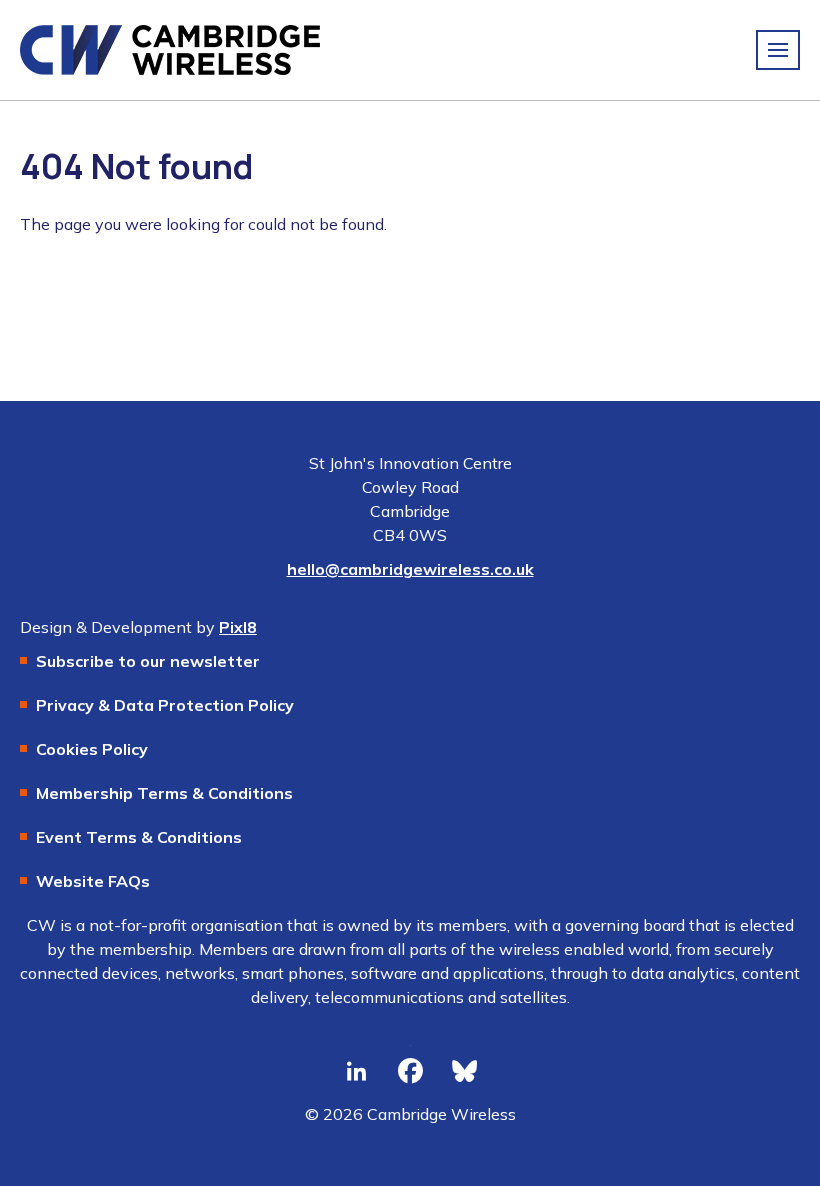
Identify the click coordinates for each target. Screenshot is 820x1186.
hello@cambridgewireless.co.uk (410, 569)
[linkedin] (356, 1072)
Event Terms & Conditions (139, 837)
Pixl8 (238, 627)
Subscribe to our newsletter (148, 661)
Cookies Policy (92, 749)
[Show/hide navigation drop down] (778, 50)
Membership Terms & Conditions (164, 793)
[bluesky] (464, 1072)
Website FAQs (93, 881)
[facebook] (410, 1072)
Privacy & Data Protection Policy (165, 705)
